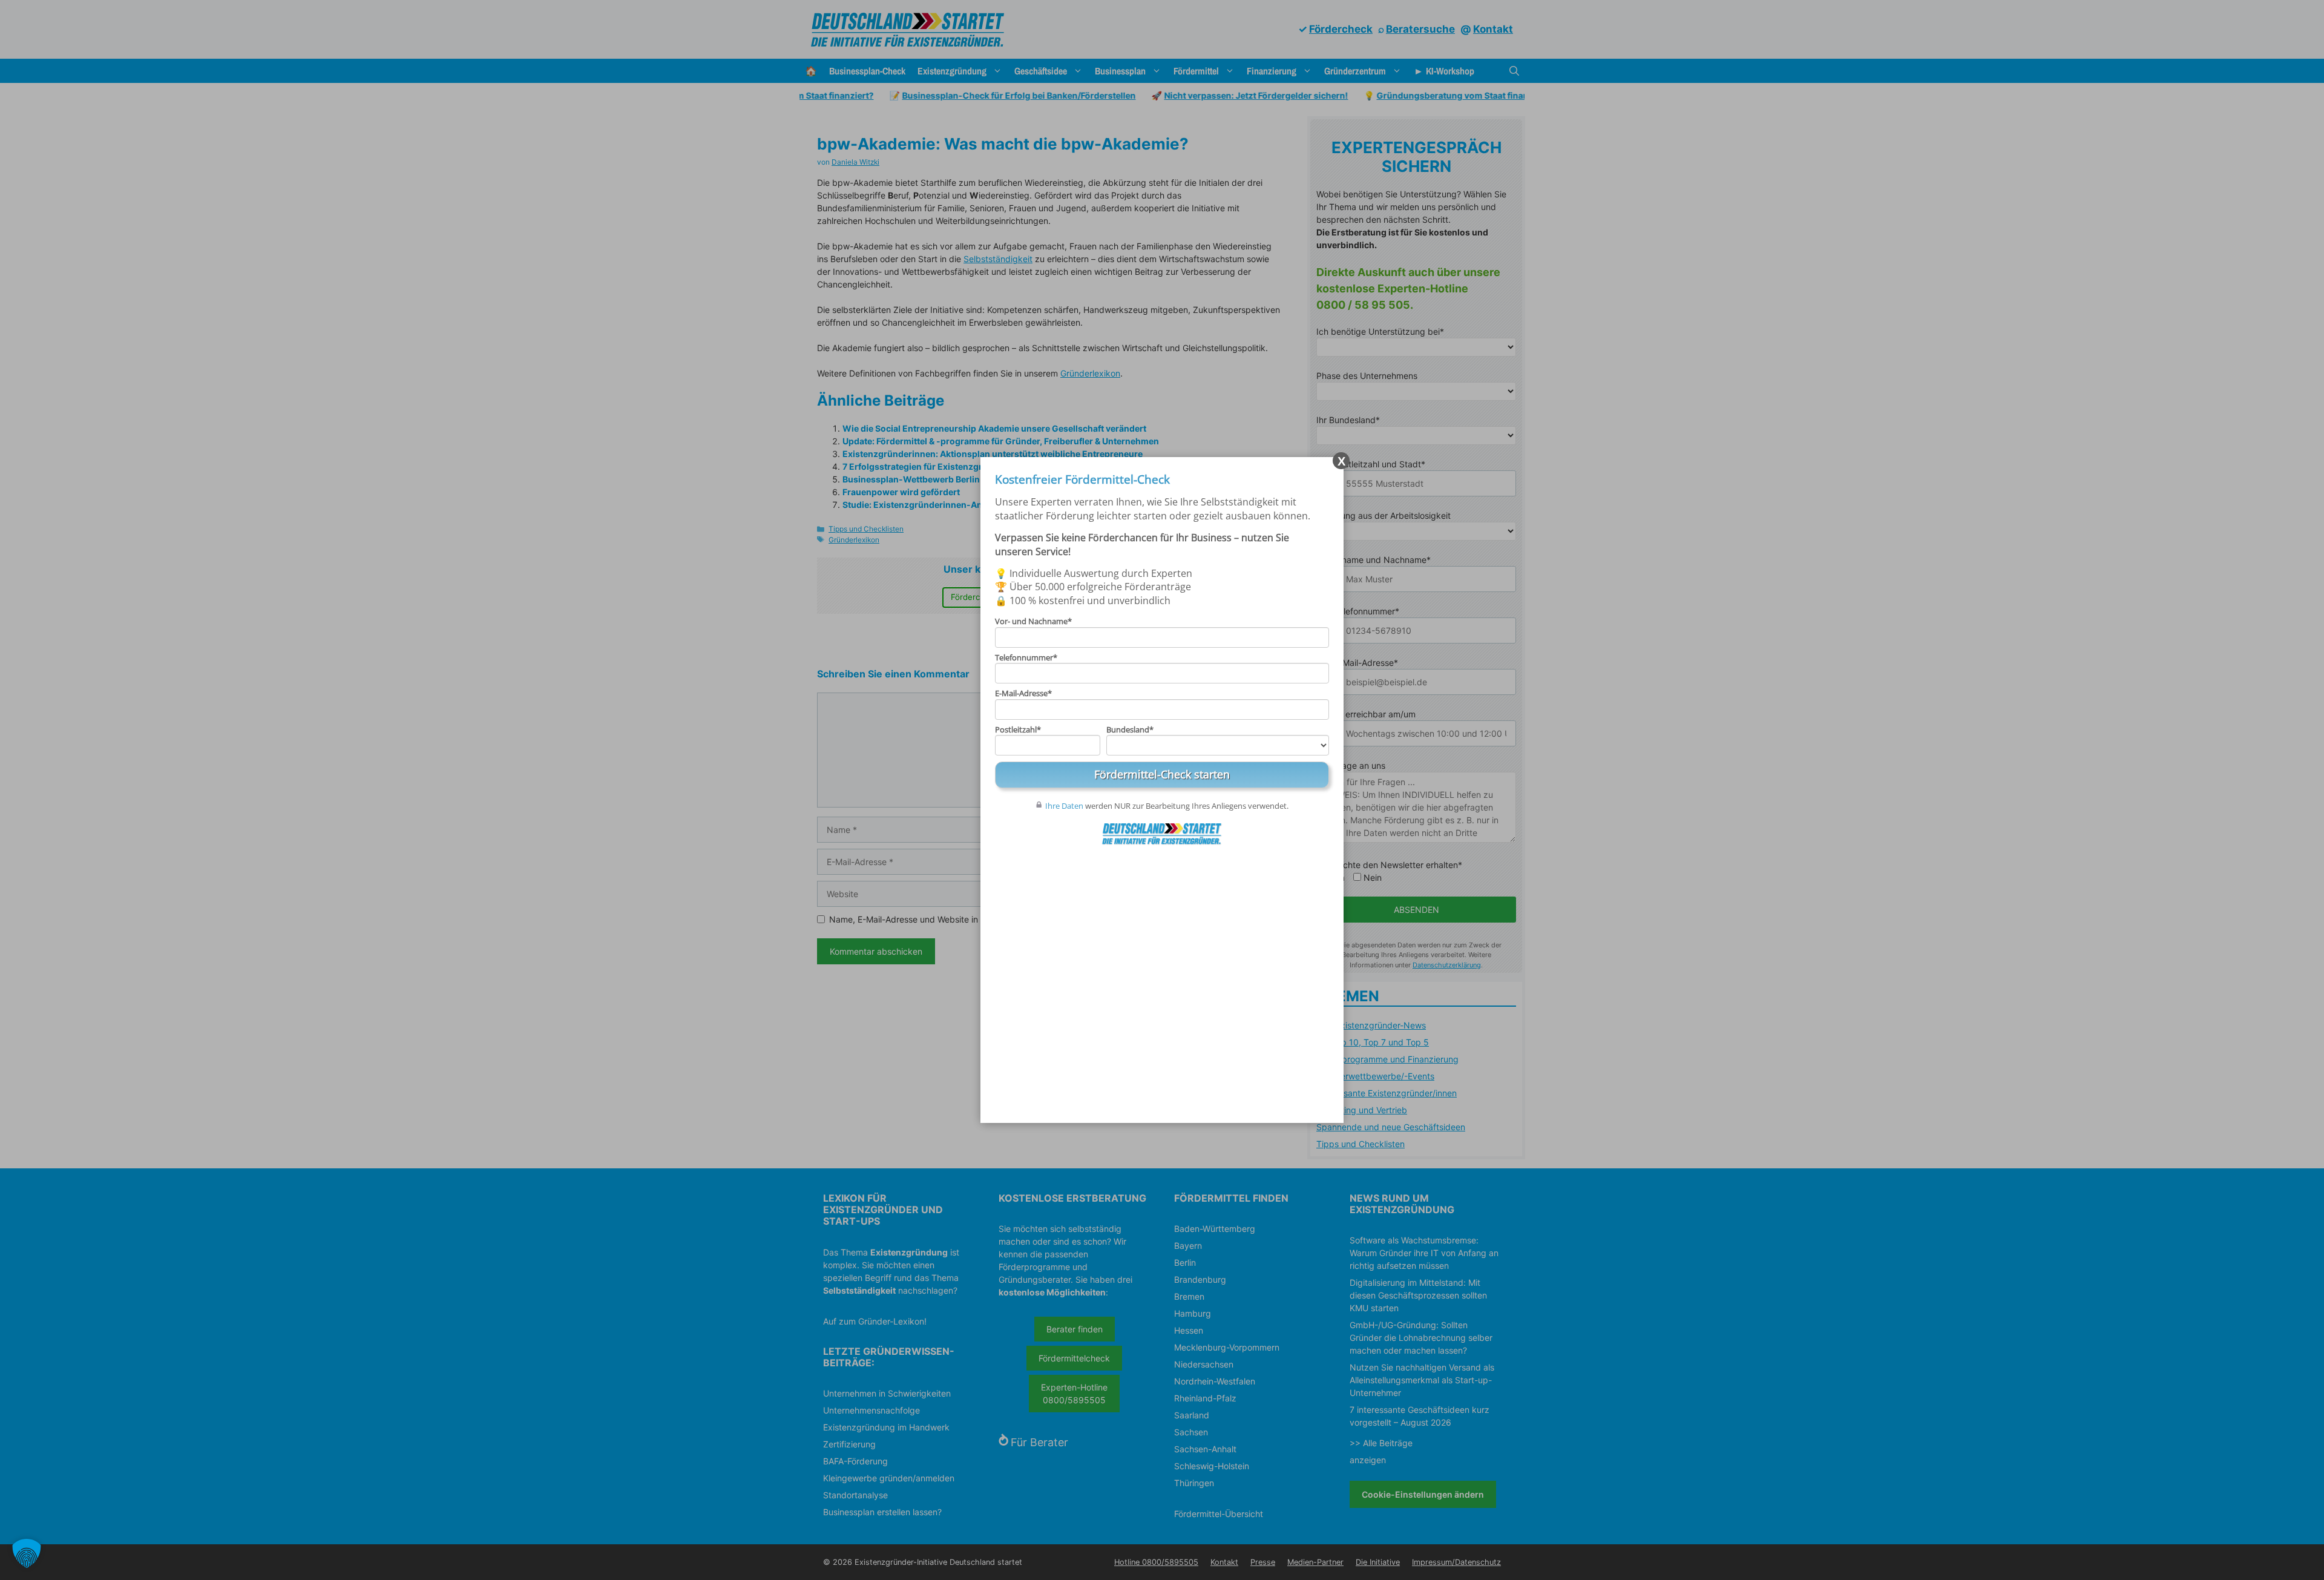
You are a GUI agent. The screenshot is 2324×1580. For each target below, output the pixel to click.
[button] (27, 1553)
